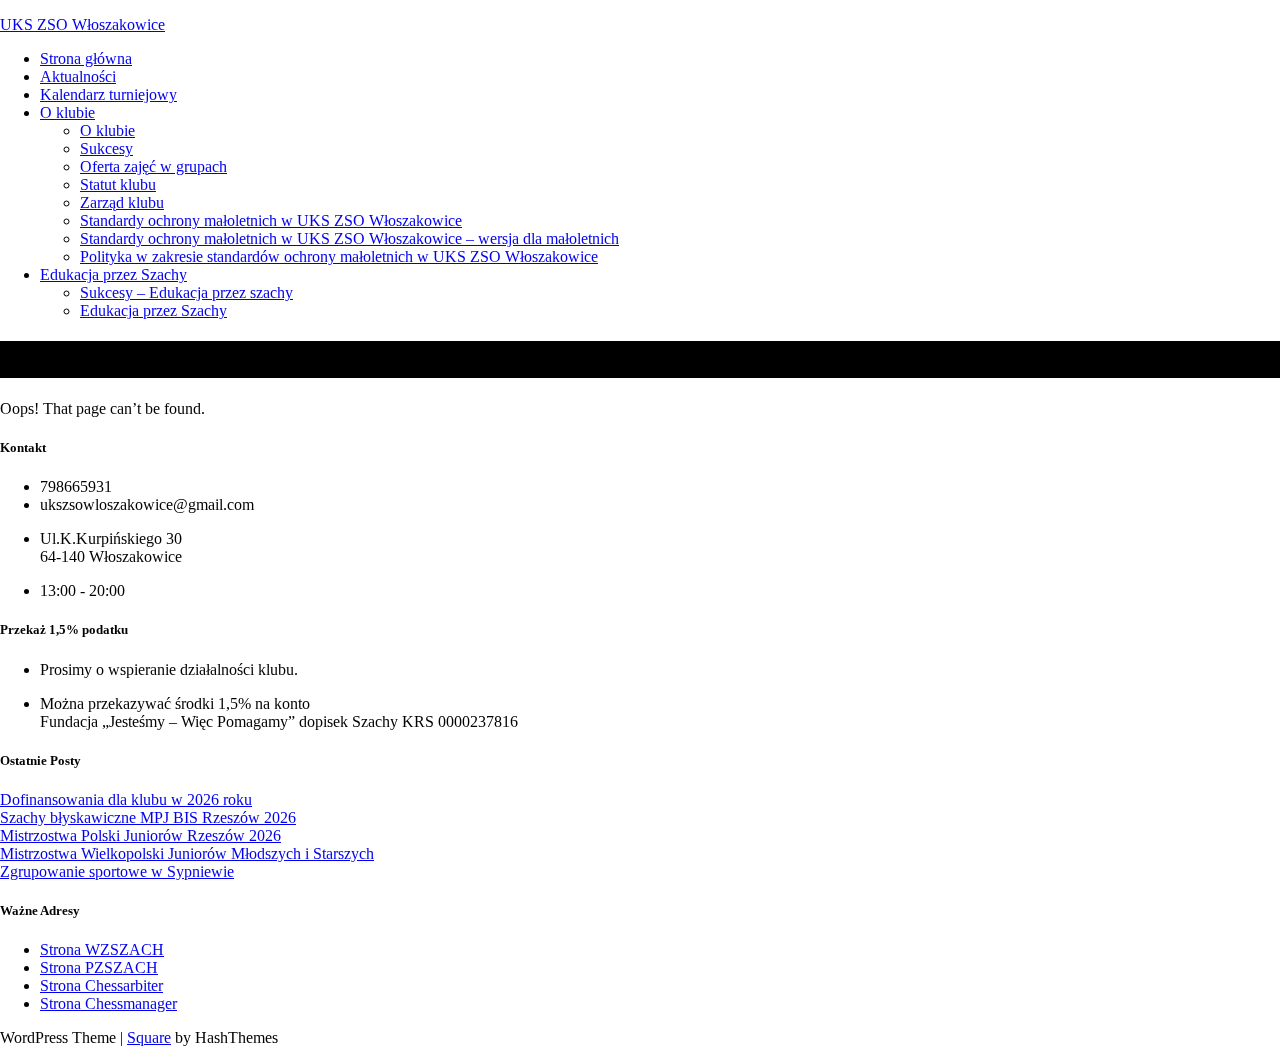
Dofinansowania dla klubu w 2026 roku (126, 799)
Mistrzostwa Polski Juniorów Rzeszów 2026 (140, 835)
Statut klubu (118, 184)
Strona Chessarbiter (101, 985)
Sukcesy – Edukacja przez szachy (186, 292)
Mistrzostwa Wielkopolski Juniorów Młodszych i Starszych (187, 853)
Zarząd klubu (122, 202)
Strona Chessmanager (108, 1003)
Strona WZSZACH (102, 949)
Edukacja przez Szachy (113, 274)
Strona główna (86, 58)
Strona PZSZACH (99, 967)
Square (149, 1037)
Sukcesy (106, 148)
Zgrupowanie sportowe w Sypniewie (117, 871)
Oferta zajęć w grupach (153, 166)
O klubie (67, 112)
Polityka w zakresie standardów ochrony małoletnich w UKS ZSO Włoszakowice (339, 256)
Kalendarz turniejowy (108, 94)
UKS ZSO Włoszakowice (82, 24)
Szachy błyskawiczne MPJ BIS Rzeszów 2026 (148, 817)
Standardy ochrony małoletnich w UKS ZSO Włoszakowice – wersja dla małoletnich (349, 238)
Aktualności (78, 76)
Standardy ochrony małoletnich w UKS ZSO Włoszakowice (271, 220)
